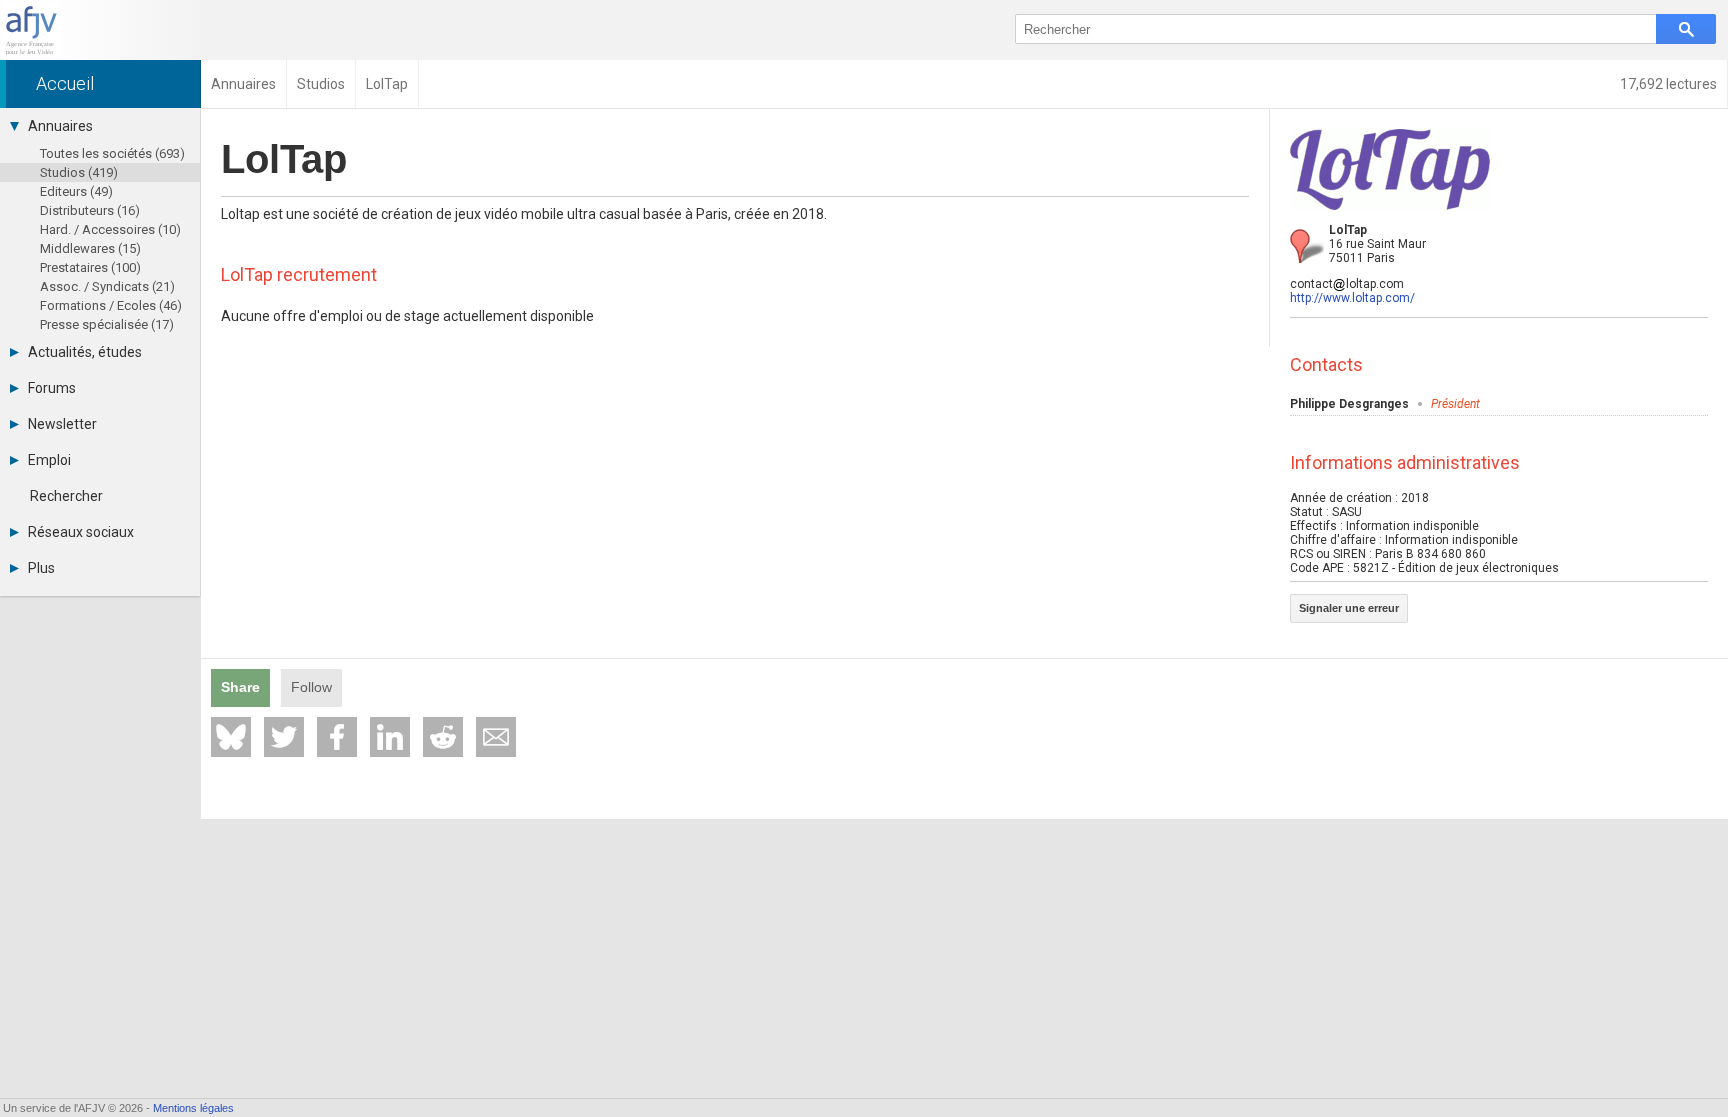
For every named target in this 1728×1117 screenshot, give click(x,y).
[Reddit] (443, 737)
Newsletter (62, 424)
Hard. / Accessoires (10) (110, 229)
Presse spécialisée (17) (107, 324)
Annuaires (60, 126)
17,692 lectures (1668, 84)
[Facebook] (337, 737)
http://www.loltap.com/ (1352, 298)
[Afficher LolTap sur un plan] (1307, 246)
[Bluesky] (231, 737)
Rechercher (66, 496)
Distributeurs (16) (90, 210)
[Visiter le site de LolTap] (1390, 216)
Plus (41, 568)
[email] (496, 737)
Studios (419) (79, 172)
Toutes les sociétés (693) (112, 153)
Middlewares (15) (90, 248)
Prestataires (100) (90, 267)
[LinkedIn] (390, 737)
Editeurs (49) (76, 191)
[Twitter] (284, 737)
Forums (52, 388)
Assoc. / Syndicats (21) (107, 286)
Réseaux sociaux (81, 532)
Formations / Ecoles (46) (111, 305)
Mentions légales (193, 1108)
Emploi (49, 460)
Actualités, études (85, 352)
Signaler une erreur (1349, 608)
